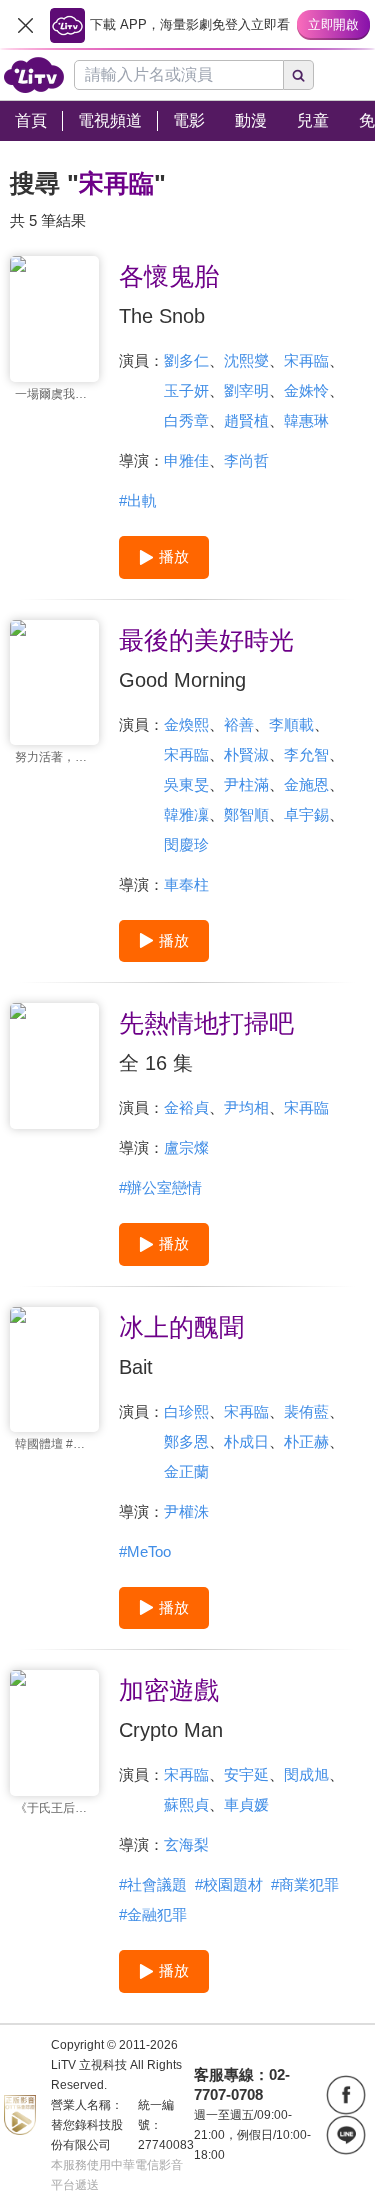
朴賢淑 (246, 754)
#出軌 (138, 500)
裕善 (239, 724)
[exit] (25, 25)
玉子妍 (186, 390)
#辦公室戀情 (160, 1187)
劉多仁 (186, 360)
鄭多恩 (186, 1441)
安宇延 (246, 1774)
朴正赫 (306, 1441)
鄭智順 (246, 814)
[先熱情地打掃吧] (54, 1066)
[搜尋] (299, 75)
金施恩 (306, 784)
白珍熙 (186, 1411)
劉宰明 (246, 390)
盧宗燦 (186, 1147)
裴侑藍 (306, 1411)
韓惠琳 (306, 420)
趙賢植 (246, 420)
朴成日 (246, 1441)
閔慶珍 (186, 844)
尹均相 (246, 1107)
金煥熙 (186, 724)
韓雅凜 (186, 814)
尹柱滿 (246, 784)
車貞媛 (246, 1804)
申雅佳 (186, 460)
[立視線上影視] (34, 75)
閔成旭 (306, 1774)
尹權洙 (186, 1511)
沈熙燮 (246, 360)
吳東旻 (186, 784)
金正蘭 (186, 1471)
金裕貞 (186, 1107)
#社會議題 (153, 1884)
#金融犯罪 (153, 1914)
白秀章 (186, 420)
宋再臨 (306, 360)
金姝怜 (306, 390)
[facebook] (346, 2095)
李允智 (306, 754)
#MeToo (145, 1551)
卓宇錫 (306, 814)
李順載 (291, 724)
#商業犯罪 (305, 1884)
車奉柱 (186, 884)
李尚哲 (246, 460)
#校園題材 (229, 1884)
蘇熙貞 (186, 1804)
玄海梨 (186, 1844)
